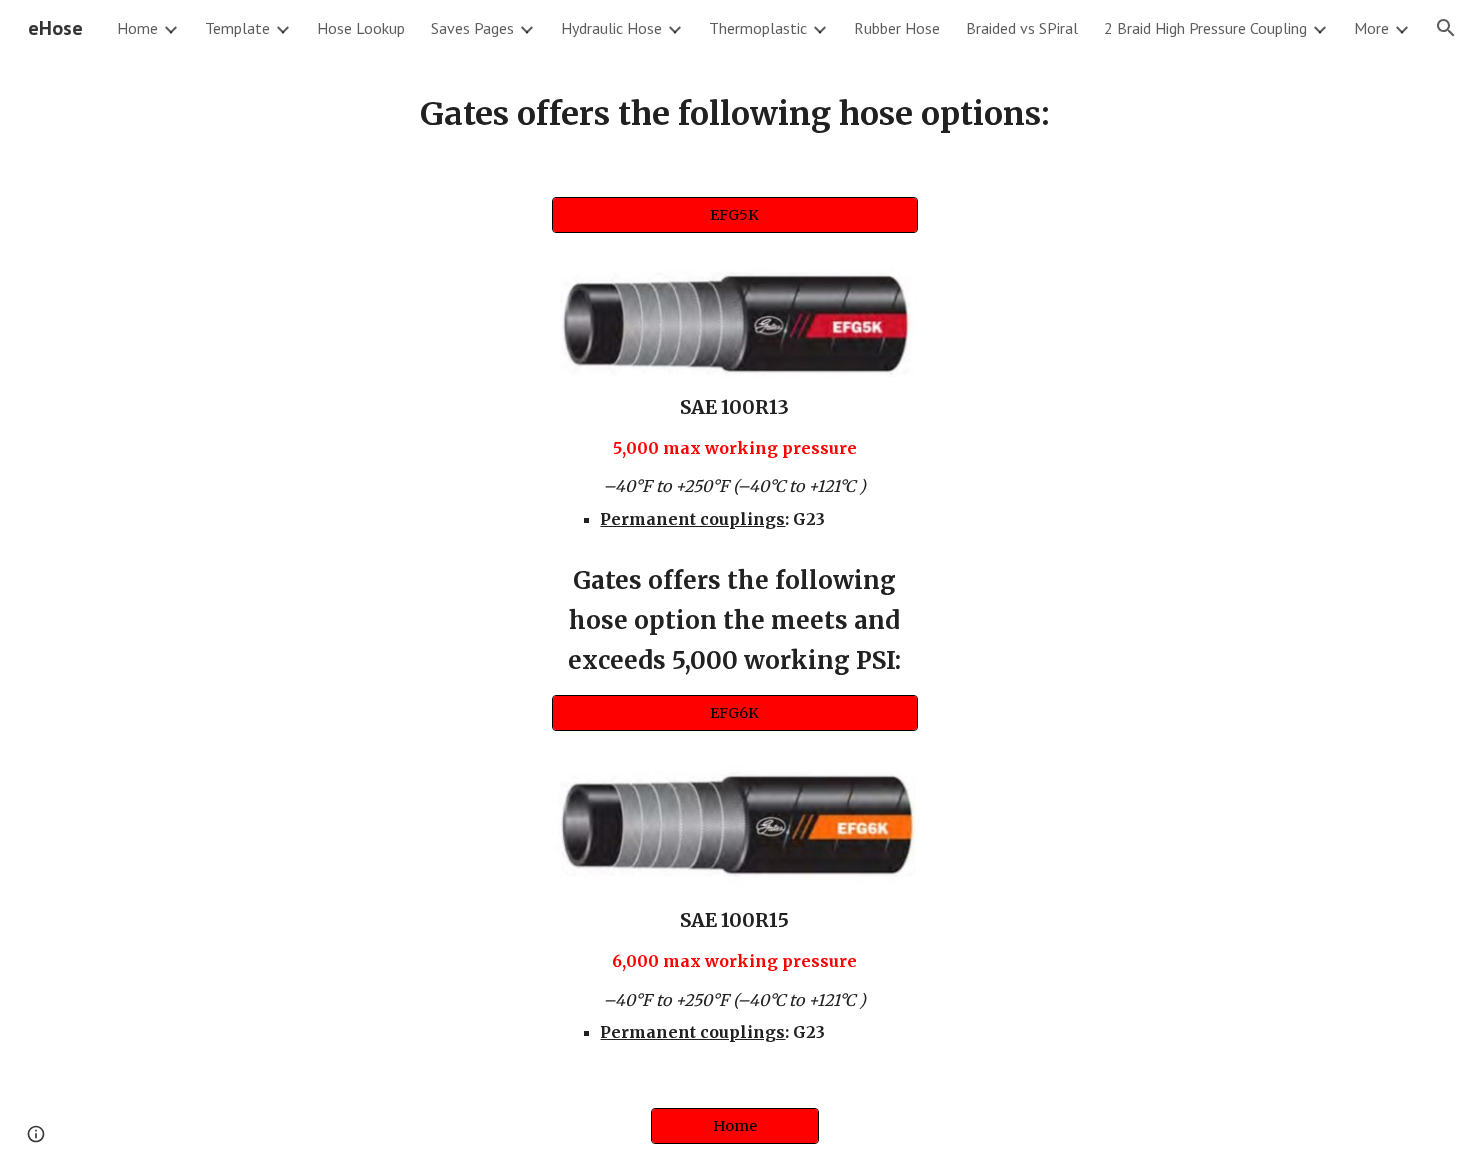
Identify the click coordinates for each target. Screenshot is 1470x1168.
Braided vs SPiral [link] (1022, 28)
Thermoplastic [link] (758, 28)
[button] (1446, 28)
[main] (735, 114)
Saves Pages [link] (472, 28)
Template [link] (237, 28)
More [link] (1371, 28)
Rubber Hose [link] (897, 28)
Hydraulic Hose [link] (611, 28)
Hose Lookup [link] (361, 28)
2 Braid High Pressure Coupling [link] (1205, 28)
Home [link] (137, 28)
